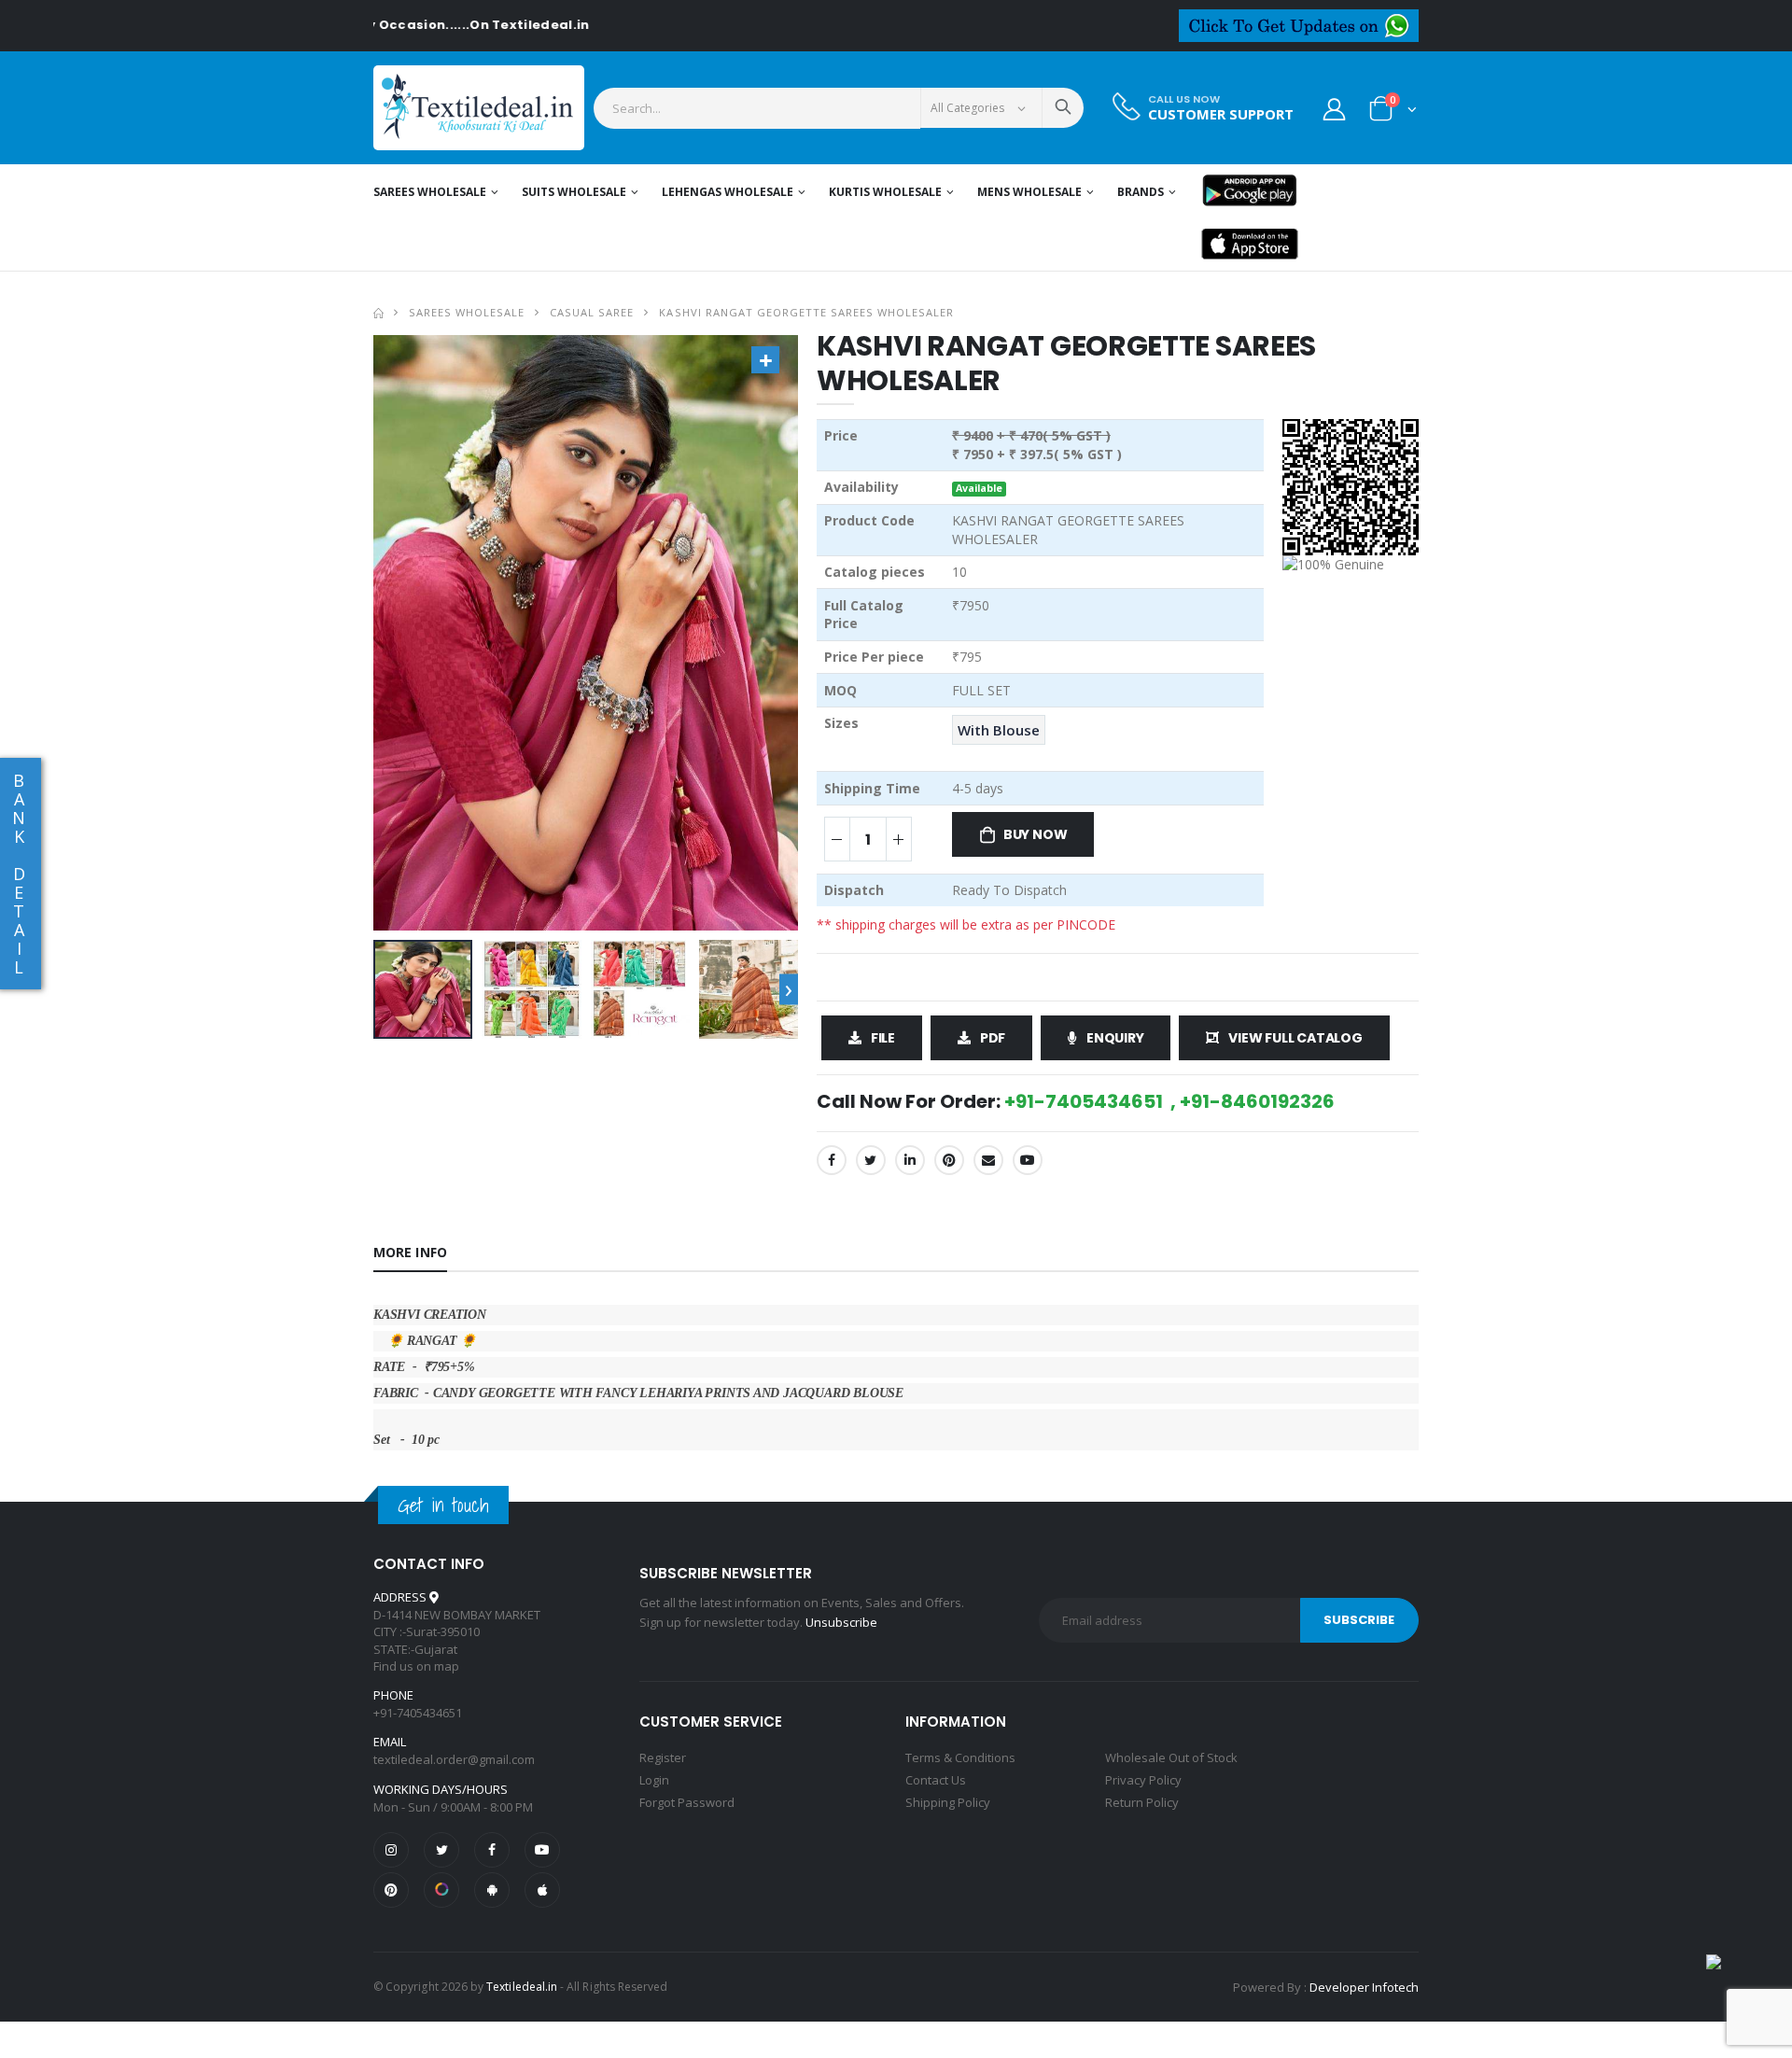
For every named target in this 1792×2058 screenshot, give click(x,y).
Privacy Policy (1143, 1780)
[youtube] (1028, 1160)
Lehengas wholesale (728, 192)
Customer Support (1221, 114)
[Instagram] (391, 1850)
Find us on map (416, 1666)
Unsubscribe (841, 1622)
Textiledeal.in (522, 1987)
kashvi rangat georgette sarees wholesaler (806, 312)
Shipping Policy (948, 1802)
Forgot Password (687, 1802)
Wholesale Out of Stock (1171, 1757)
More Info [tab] (410, 1252)
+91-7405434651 (418, 1713)
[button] (1393, 112)
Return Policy (1142, 1802)
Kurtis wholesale (885, 192)
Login (654, 1780)
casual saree (592, 312)
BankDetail (19, 874)
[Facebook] (832, 1160)
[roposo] (441, 1890)
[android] (492, 1890)
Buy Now (1036, 834)
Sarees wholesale (430, 192)
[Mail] (988, 1160)
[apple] (542, 1890)
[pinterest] (391, 1890)
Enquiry (1115, 1038)
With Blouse (999, 730)
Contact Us (936, 1780)
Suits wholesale (574, 192)
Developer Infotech (1364, 1987)
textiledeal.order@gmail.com (454, 1759)
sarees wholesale (467, 312)
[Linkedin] (910, 1160)
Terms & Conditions (960, 1757)
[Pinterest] (949, 1160)
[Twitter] (871, 1160)
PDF (993, 1038)
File (883, 1038)
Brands (1141, 192)
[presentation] (789, 989)
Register (663, 1757)
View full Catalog (1295, 1038)
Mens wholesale (1029, 192)
